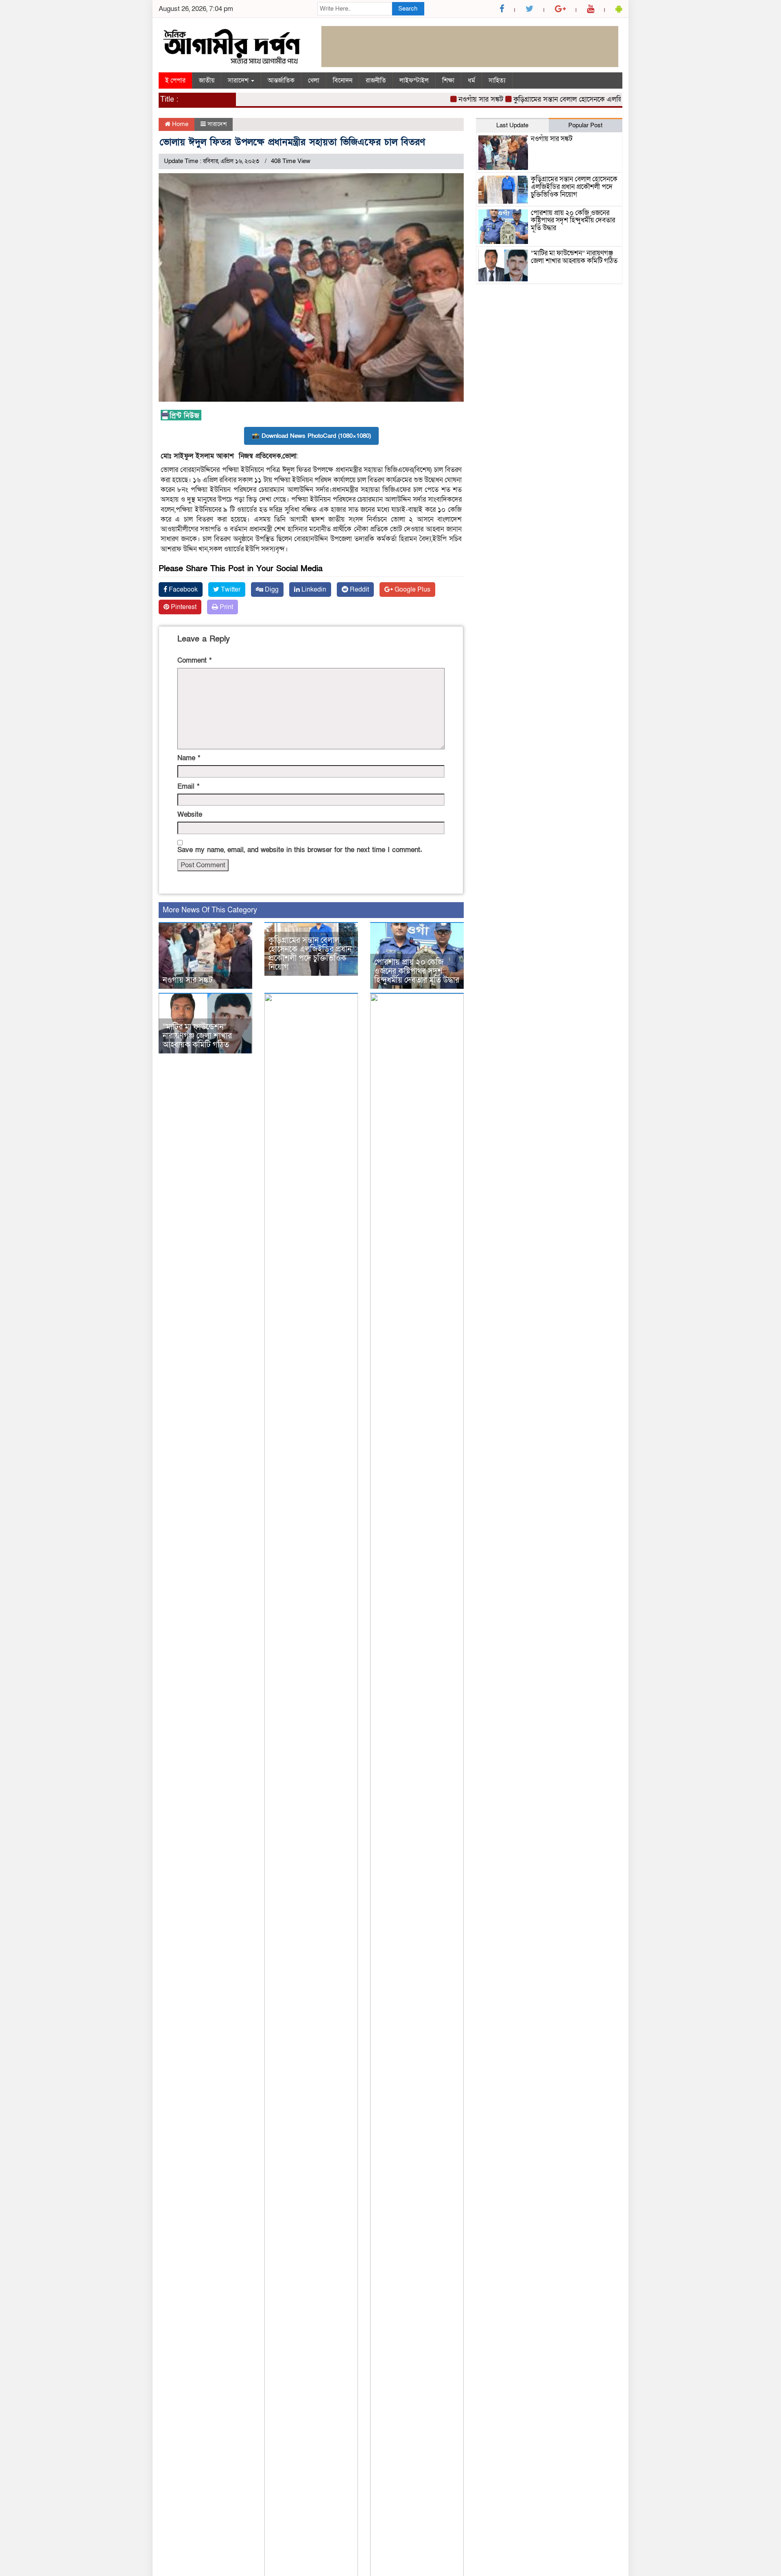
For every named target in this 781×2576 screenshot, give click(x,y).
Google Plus (412, 590)
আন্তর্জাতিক (281, 80)
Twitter (230, 590)
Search (408, 9)
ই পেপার (175, 80)
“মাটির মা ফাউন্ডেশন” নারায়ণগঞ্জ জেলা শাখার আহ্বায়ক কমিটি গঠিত (197, 1036)
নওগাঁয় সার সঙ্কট (448, 99)
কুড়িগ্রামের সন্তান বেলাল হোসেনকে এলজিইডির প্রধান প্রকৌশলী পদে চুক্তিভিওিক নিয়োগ (596, 99)
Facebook (182, 590)
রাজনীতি (376, 80)
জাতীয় (207, 80)
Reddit (359, 590)
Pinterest (183, 607)
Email (188, 787)
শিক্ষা (448, 80)
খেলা (314, 80)
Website (190, 815)
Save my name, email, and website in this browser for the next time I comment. (300, 850)
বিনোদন (343, 80)
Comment (194, 660)
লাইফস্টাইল (414, 80)
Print (226, 607)
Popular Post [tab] (585, 125)
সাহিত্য (497, 80)
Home (179, 124)
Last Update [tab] (512, 125)
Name (189, 758)
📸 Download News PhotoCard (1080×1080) (311, 436)
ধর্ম (471, 80)
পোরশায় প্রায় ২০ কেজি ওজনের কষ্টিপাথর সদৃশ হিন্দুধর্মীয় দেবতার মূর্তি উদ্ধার (417, 971)
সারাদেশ (239, 80)
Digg (271, 590)
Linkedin (313, 590)
